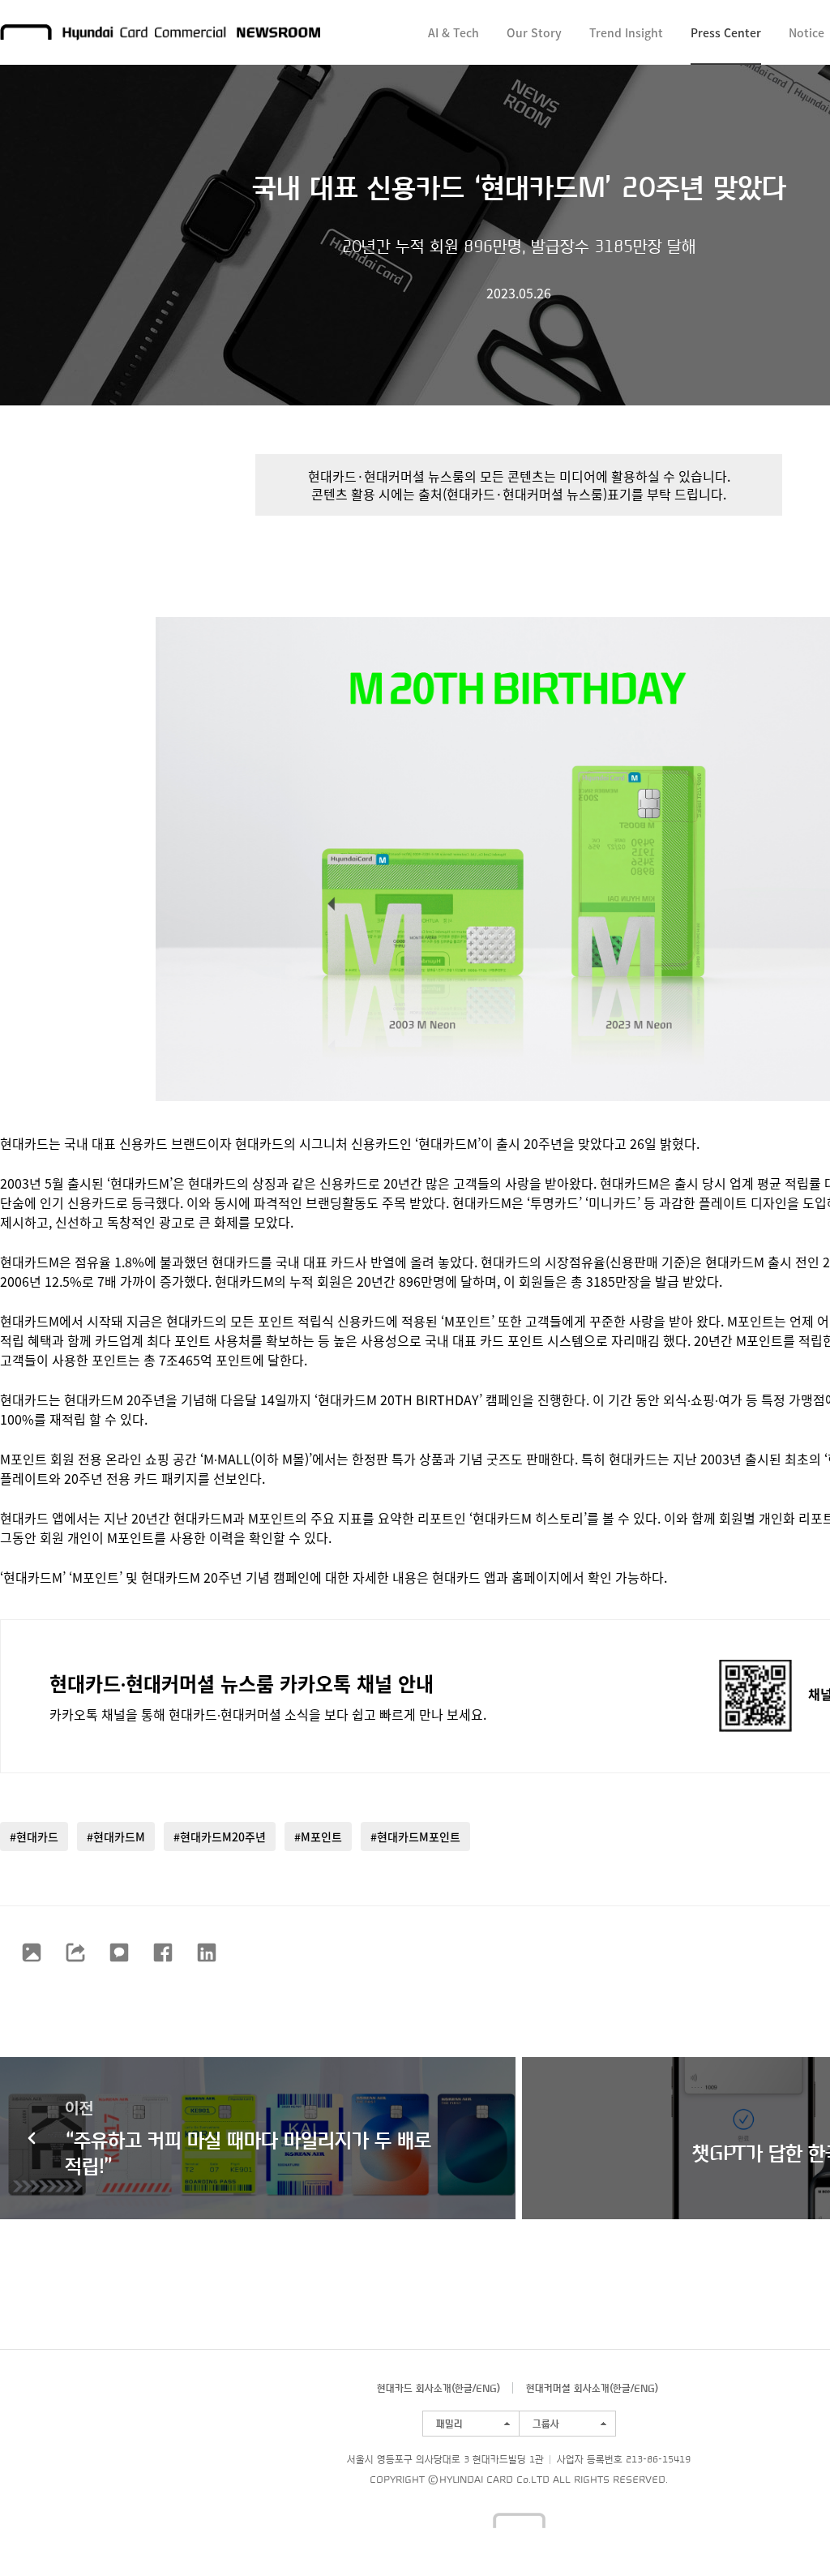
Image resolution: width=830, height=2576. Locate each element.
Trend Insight (626, 32)
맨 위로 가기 (786, 2532)
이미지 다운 (32, 1952)
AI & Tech (454, 32)
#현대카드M (116, 1837)
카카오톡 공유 (119, 1952)
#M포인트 (318, 1837)
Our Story (534, 32)
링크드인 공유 (207, 1952)
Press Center (726, 32)
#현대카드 (34, 1837)
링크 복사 (75, 1952)
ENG (486, 2388)
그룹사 (546, 2424)
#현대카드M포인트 (415, 1837)
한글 (464, 2388)
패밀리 (449, 2424)
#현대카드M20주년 (220, 1837)
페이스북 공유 (163, 1952)
